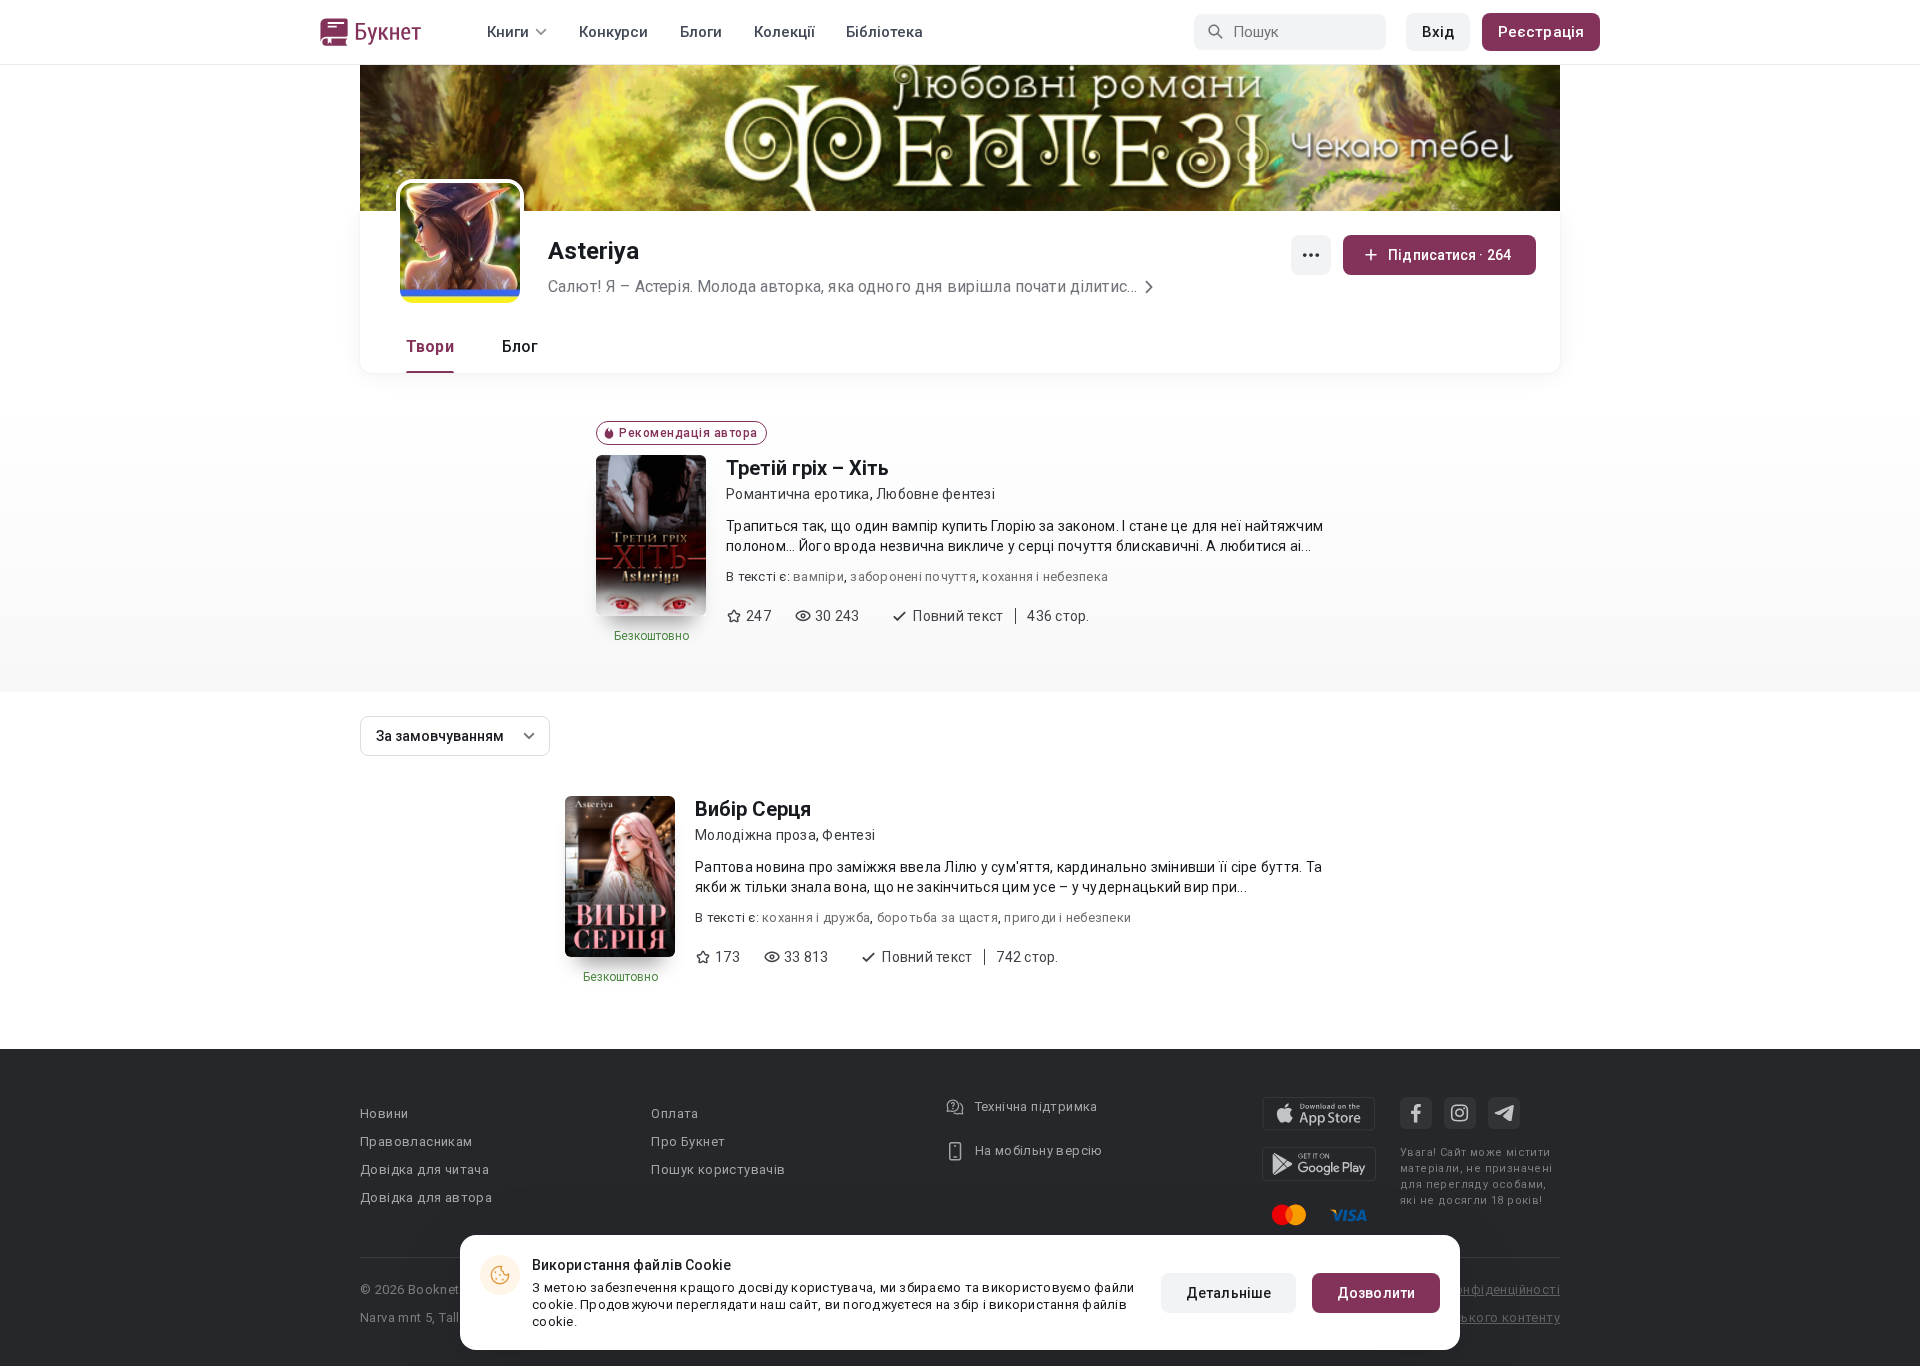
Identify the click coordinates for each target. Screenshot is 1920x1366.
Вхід (1438, 32)
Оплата (674, 1113)
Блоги (701, 32)
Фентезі (848, 835)
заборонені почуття (913, 576)
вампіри (818, 576)
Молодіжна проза (755, 835)
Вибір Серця (753, 809)
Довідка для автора (426, 1197)
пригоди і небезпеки (1067, 917)
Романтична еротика (798, 494)
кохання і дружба (816, 917)
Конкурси (613, 32)
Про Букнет (688, 1141)
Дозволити (1376, 1293)
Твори (430, 346)
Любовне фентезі (935, 494)
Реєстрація (1541, 32)
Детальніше (1228, 1293)
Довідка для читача (424, 1169)
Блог (520, 346)
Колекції (784, 32)
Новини (384, 1113)
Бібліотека (884, 32)
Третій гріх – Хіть (807, 468)
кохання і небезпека (1045, 576)
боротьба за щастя (937, 917)
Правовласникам (416, 1141)
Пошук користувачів (718, 1169)
